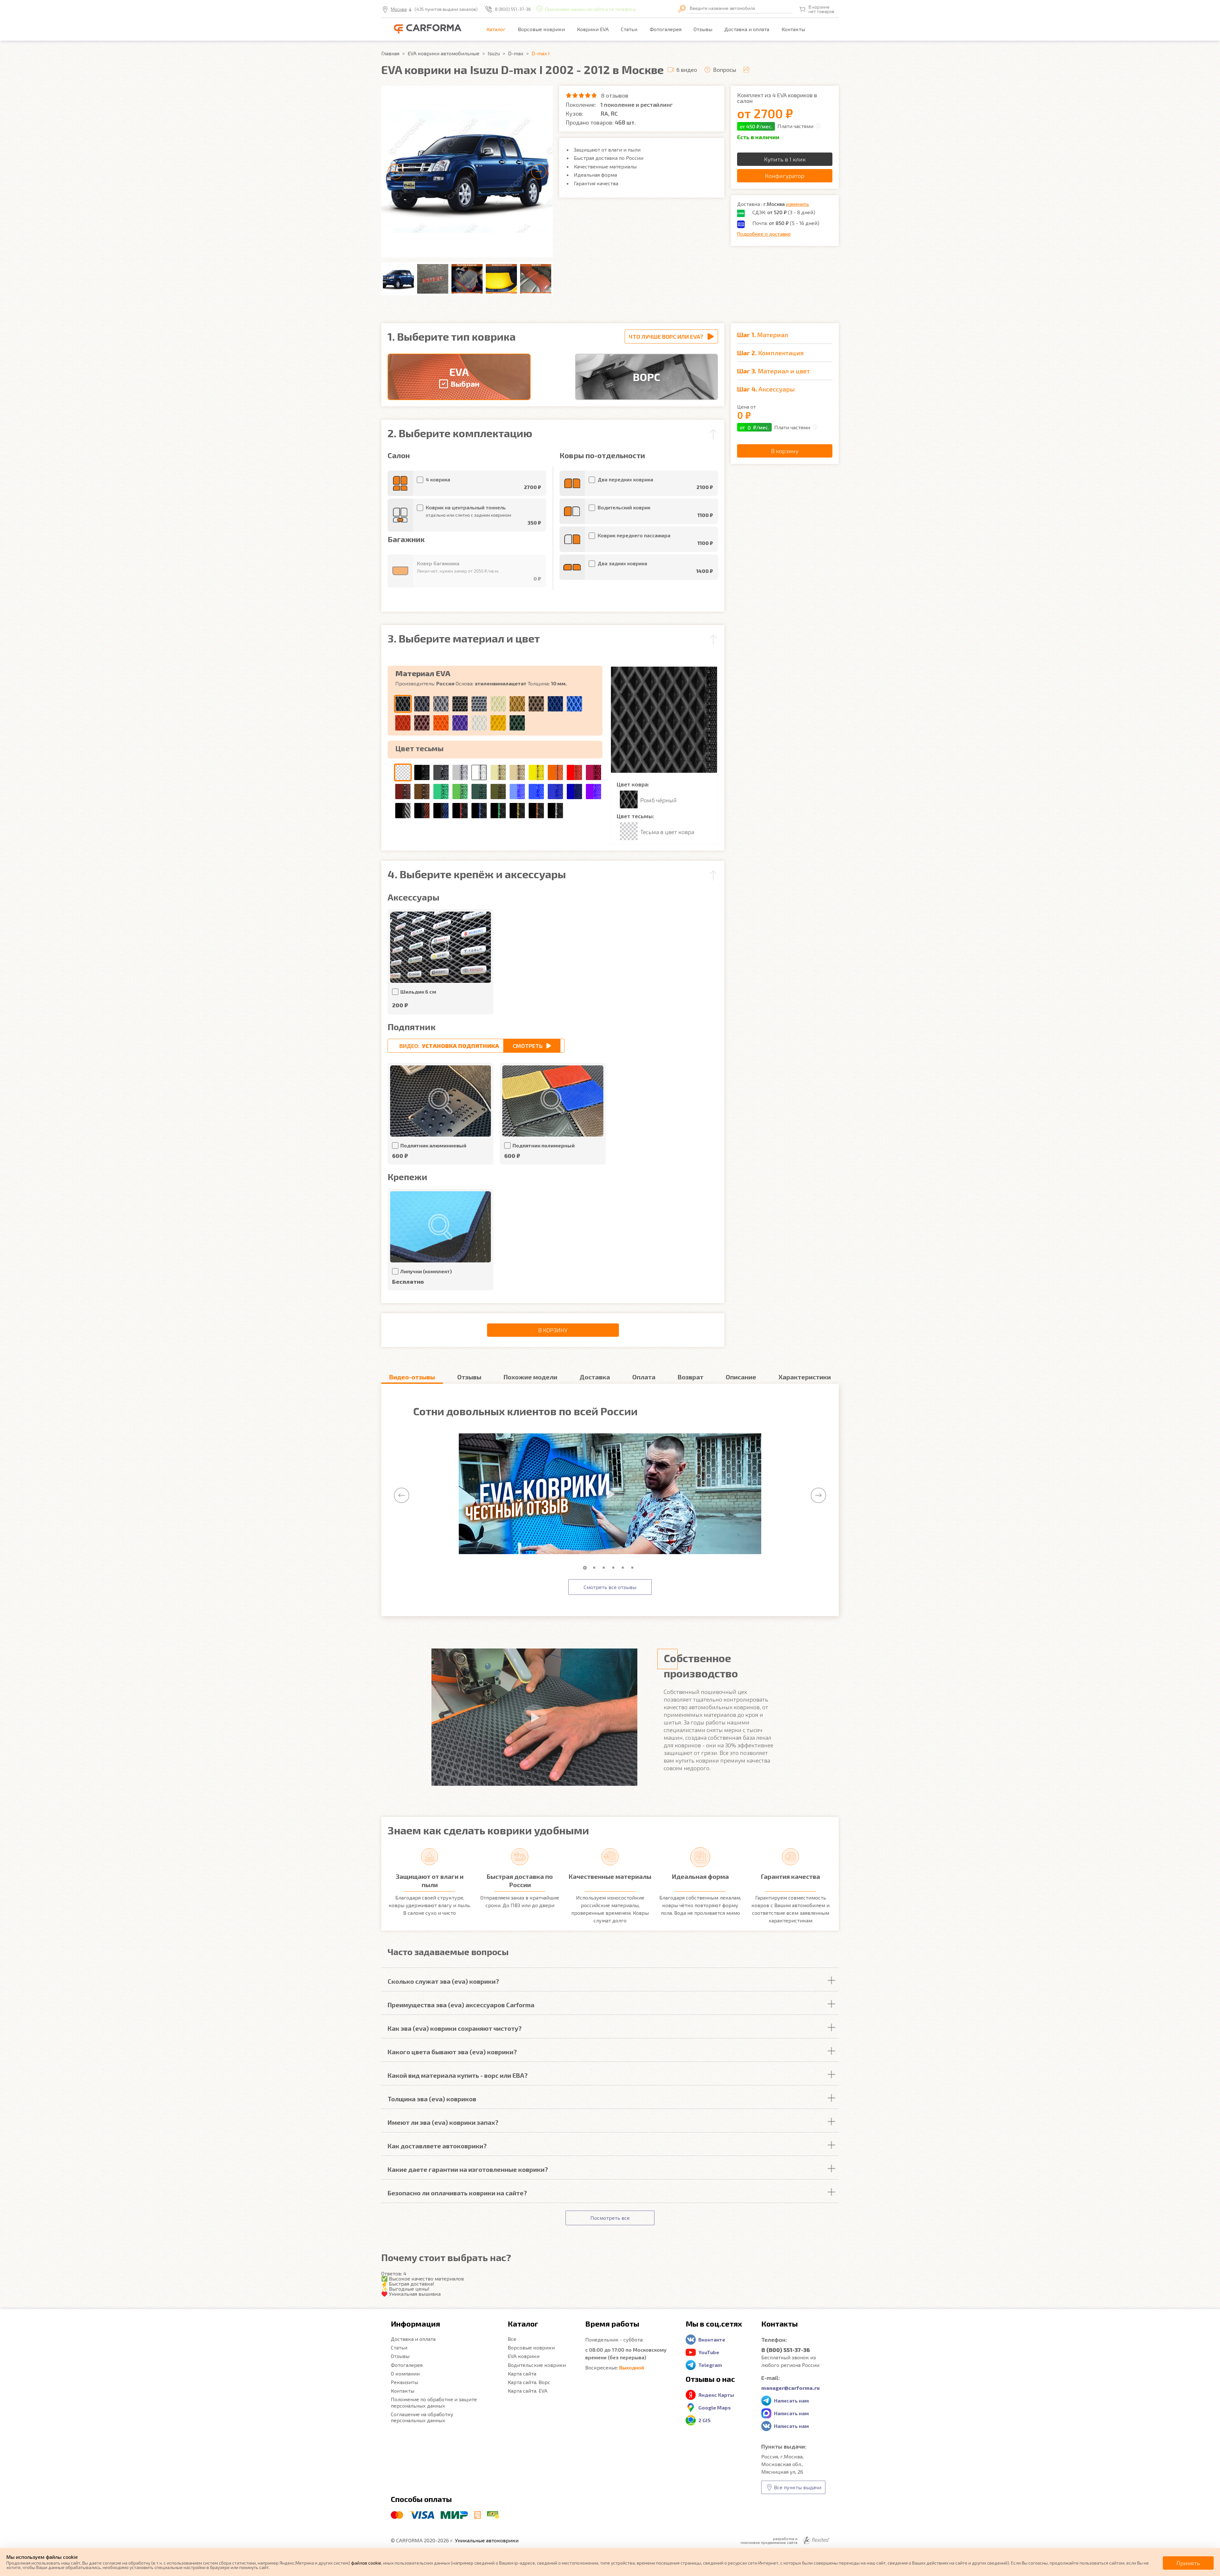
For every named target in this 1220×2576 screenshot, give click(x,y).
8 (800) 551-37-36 (513, 9)
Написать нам (791, 2400)
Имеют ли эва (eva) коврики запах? (443, 2122)
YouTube (709, 2352)
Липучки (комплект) (426, 1271)
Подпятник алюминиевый (433, 1145)
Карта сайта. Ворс (529, 2382)
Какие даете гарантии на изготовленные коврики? (468, 2169)
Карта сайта (522, 2373)
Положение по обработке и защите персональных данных (434, 2402)
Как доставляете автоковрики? (437, 2146)
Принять (1188, 2563)
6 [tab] (634, 1568)
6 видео (687, 70)
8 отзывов (615, 95)
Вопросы (725, 70)
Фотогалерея (666, 29)
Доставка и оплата (747, 29)
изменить (797, 204)
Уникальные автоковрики (487, 2540)
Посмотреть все (610, 2218)
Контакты (793, 29)
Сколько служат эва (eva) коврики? (443, 1981)
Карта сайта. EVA (528, 2391)
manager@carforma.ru (790, 2388)
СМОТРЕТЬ (528, 1046)
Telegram (710, 2365)
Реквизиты (404, 2382)
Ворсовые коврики (541, 29)
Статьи (629, 29)
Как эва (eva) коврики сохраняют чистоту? (455, 2028)
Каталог (496, 29)
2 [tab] (596, 1568)
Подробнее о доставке (764, 234)
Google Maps (715, 2407)
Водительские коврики (537, 2365)
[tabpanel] (610, 1494)
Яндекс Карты (716, 2395)
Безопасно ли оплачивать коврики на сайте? (457, 2193)
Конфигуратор (785, 176)
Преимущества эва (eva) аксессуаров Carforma (461, 2005)
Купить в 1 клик (785, 159)
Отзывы (703, 29)
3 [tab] (605, 1568)
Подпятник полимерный (544, 1145)
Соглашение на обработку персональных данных (422, 2417)
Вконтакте (712, 2339)
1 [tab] (586, 1568)
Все (512, 2339)
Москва (399, 9)
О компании (405, 2373)
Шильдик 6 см (418, 992)
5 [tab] (624, 1568)
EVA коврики (524, 2356)
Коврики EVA (593, 29)
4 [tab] (615, 1568)
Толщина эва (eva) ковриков (432, 2099)
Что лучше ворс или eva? (666, 336)
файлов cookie (366, 2563)
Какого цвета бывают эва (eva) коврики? (452, 2052)
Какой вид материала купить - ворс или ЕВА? (458, 2075)
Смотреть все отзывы (610, 1587)
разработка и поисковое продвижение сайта (769, 2540)
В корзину (553, 1330)
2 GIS (705, 2420)
